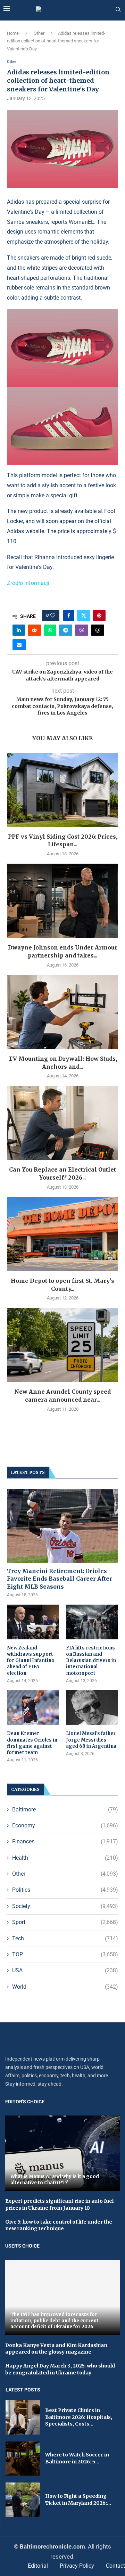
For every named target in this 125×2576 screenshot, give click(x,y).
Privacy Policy (77, 2566)
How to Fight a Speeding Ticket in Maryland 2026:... (78, 2500)
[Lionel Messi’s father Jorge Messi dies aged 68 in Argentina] (92, 1707)
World (65, 1987)
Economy (65, 1825)
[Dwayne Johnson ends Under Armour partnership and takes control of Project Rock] (62, 901)
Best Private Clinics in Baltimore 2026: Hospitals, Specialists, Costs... (79, 2417)
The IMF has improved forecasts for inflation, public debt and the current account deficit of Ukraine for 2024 (55, 2321)
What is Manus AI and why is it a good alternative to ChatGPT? (55, 2180)
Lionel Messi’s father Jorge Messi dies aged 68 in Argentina (91, 1740)
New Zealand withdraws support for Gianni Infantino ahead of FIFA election (31, 1661)
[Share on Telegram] (66, 630)
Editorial (38, 2566)
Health (65, 1858)
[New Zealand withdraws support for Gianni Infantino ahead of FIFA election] (33, 1622)
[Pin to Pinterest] (99, 616)
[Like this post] (53, 616)
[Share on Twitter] (84, 616)
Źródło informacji (28, 583)
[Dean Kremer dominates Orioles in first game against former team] (33, 1707)
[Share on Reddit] (34, 630)
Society (65, 1906)
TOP (65, 1954)
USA (65, 1970)
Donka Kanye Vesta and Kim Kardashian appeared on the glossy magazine (56, 2349)
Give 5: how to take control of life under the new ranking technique (59, 2225)
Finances (65, 1841)
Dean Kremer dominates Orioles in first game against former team (32, 1743)
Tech (65, 1938)
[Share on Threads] (98, 630)
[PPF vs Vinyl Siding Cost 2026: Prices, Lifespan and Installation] (62, 790)
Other (39, 33)
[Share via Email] (19, 645)
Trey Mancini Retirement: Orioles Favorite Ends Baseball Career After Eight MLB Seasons (60, 1579)
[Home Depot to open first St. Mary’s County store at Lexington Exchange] (62, 1234)
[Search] (118, 10)
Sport (65, 1922)
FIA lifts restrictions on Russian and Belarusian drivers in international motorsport (91, 1661)
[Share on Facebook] (69, 616)
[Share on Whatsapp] (50, 630)
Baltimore (65, 1809)
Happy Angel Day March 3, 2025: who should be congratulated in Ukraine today (60, 2369)
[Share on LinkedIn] (19, 630)
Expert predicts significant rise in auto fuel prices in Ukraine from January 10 (59, 2204)
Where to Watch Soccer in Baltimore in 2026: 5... (77, 2458)
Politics (65, 1890)
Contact (115, 2566)
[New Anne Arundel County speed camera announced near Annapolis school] (62, 1345)
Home (13, 33)
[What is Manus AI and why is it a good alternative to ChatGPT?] (62, 2153)
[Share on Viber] (82, 630)
